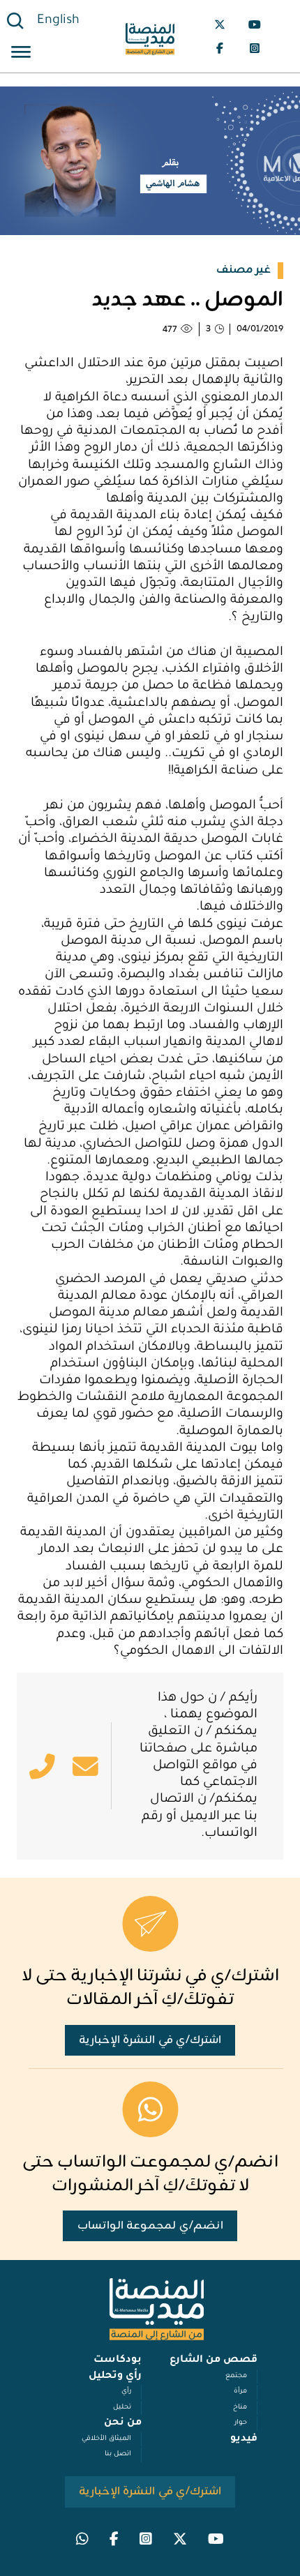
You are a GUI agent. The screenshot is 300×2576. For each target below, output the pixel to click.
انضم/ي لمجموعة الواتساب (150, 2226)
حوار (241, 2423)
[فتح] (21, 54)
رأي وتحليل (115, 2377)
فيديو (244, 2439)
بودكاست (118, 2360)
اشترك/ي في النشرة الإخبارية (150, 2040)
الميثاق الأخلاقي (106, 2439)
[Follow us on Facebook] (220, 48)
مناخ (240, 2408)
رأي (126, 2392)
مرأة (240, 2392)
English (58, 21)
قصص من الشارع (213, 2360)
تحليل (122, 2408)
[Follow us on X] (220, 24)
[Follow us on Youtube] (255, 24)
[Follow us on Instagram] (255, 48)
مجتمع (236, 2376)
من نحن (123, 2423)
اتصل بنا (118, 2454)
